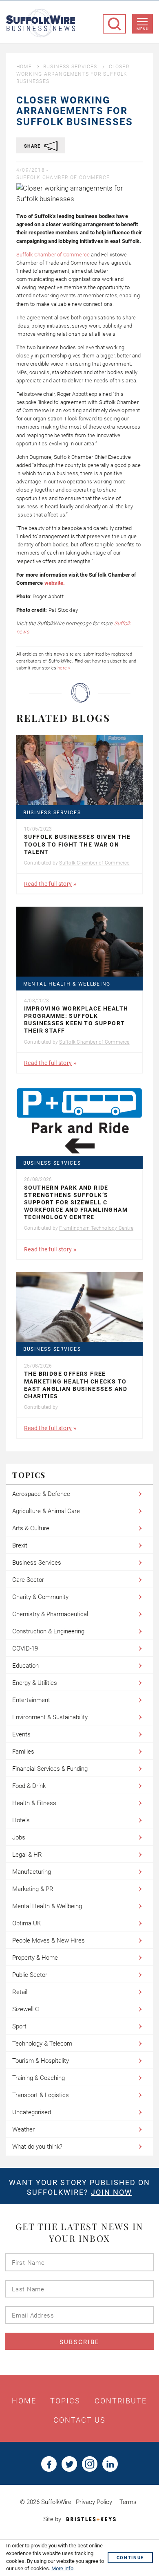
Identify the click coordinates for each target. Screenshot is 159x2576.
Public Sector (30, 1975)
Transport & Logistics (41, 2095)
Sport (19, 2026)
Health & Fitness (34, 1803)
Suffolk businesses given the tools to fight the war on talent (77, 844)
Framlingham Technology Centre (96, 1228)
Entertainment (31, 1700)
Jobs (19, 1837)
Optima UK (26, 1923)
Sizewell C (26, 2009)
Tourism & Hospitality (41, 2061)
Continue (130, 2558)
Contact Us (80, 2420)
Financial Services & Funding (50, 1769)
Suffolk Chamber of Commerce (63, 177)
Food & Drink (29, 1786)
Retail (20, 1992)
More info (62, 2568)
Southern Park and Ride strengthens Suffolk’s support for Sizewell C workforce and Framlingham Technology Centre (76, 1203)
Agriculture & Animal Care (46, 1511)
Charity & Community (40, 1597)
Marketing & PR (33, 1889)
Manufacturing (32, 1872)
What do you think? (37, 2147)
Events (21, 1734)
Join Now (112, 2192)
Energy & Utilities (35, 1683)
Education (25, 1666)
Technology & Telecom (42, 2044)
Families (23, 1752)
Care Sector (28, 1580)
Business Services (70, 67)
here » (64, 668)
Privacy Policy (94, 2502)
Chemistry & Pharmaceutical (50, 1614)
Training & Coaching (39, 2078)
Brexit (20, 1545)
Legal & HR (27, 1855)
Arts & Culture (31, 1528)
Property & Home (35, 1958)
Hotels (21, 1820)
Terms (128, 2502)
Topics (65, 2401)
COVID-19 (25, 1648)
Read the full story (48, 884)
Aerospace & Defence (41, 1494)
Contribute (121, 2401)
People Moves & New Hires (49, 1940)
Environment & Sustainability (50, 1717)
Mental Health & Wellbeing (67, 984)
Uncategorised (32, 2112)
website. (55, 583)
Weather (23, 2129)
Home (24, 67)
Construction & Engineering (48, 1631)
